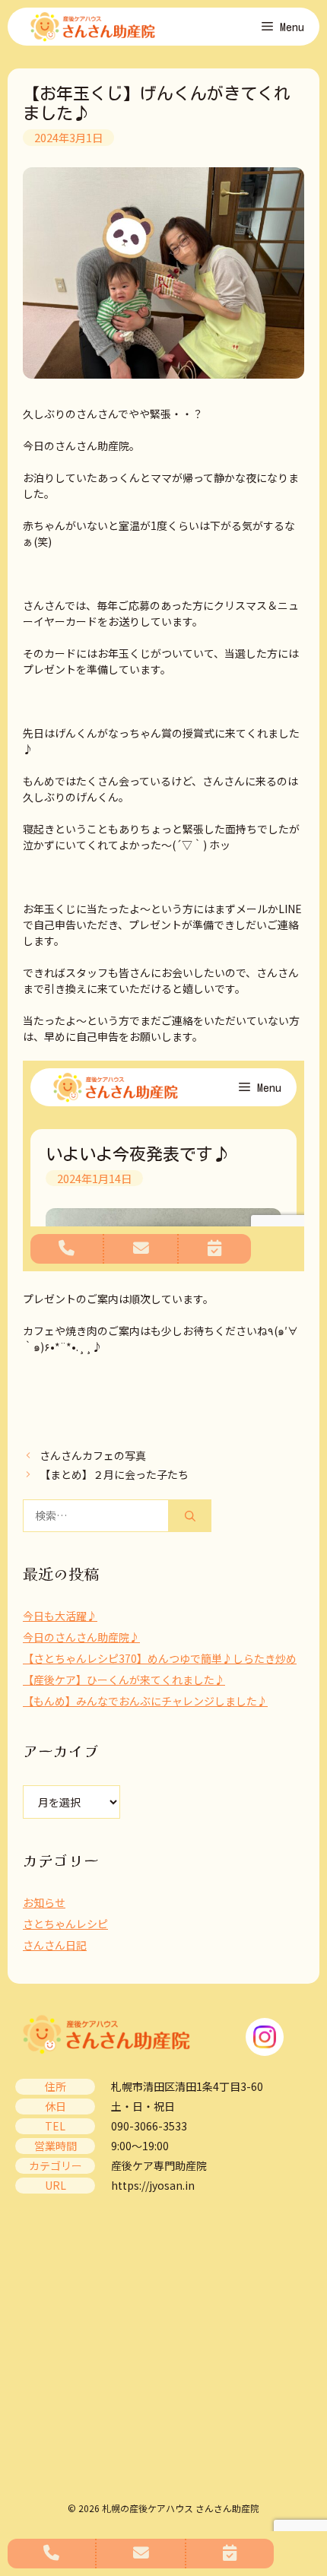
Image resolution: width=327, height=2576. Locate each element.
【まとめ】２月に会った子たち (114, 1474)
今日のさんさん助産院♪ (81, 1637)
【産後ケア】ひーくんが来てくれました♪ (124, 1680)
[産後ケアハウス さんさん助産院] (93, 27)
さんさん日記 (55, 1945)
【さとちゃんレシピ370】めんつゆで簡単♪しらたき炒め (160, 1658)
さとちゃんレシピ (65, 1924)
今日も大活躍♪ (60, 1616)
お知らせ (44, 1902)
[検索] (190, 1516)
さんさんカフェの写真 (93, 1455)
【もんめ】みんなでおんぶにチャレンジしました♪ (145, 1701)
